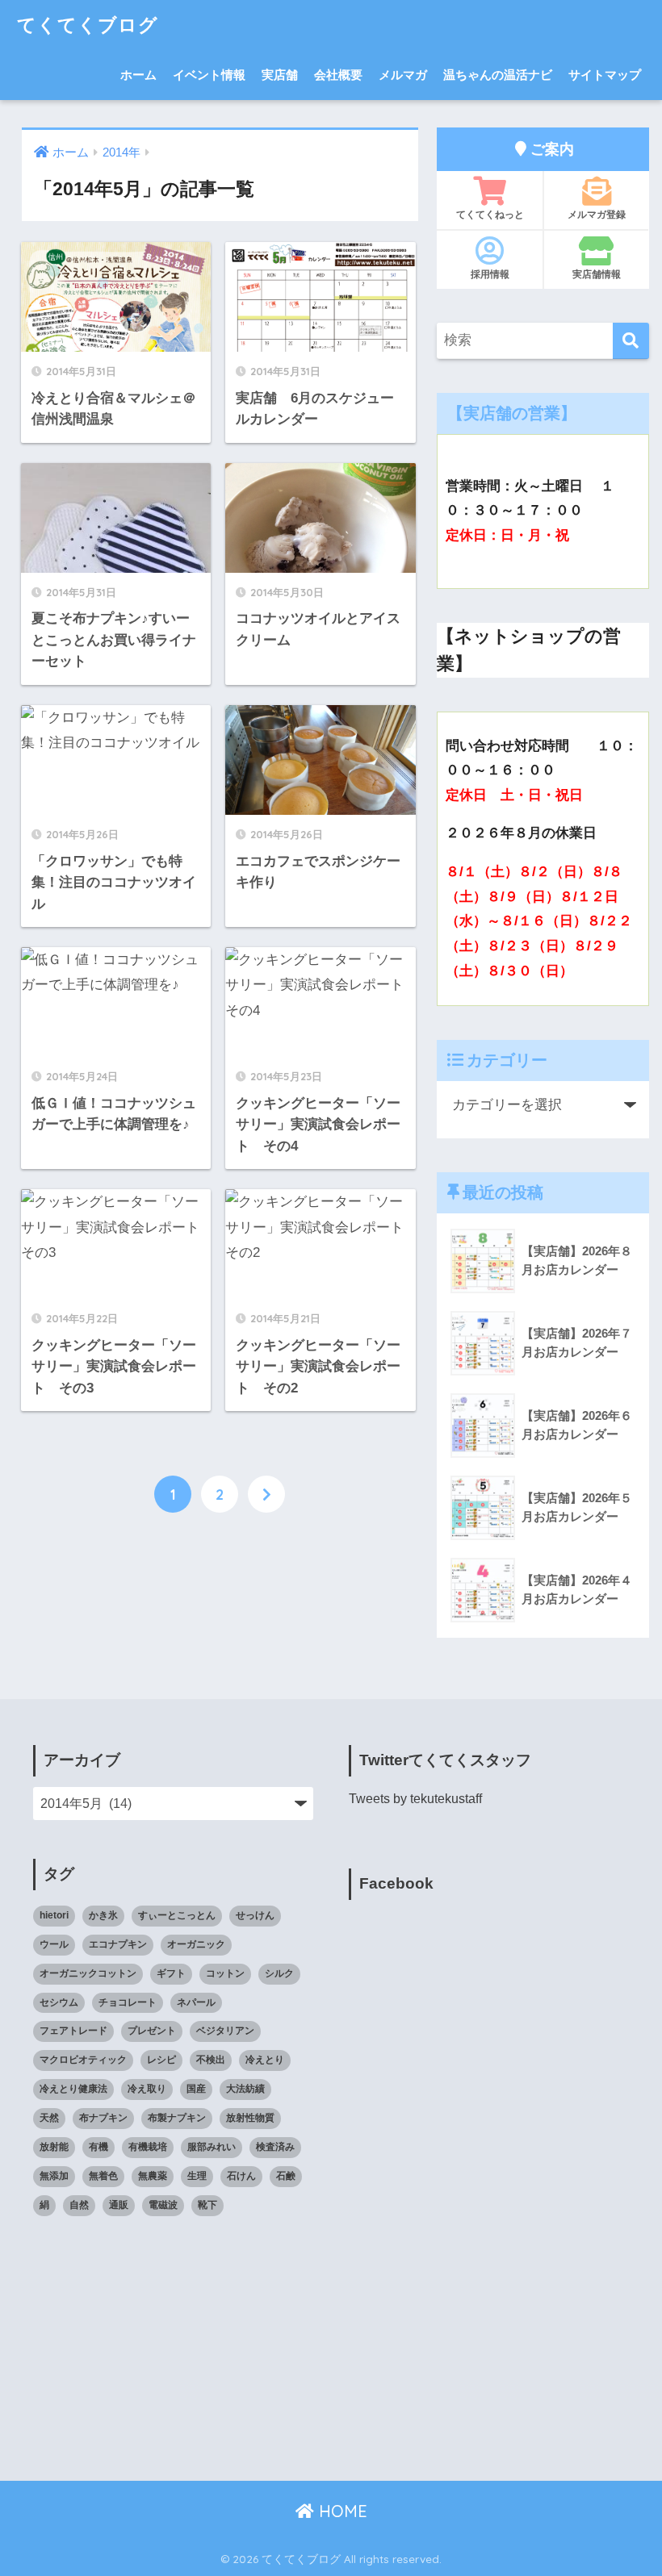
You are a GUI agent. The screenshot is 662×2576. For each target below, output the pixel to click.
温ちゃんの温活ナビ (498, 75)
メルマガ (403, 75)
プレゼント (152, 2031)
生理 (197, 2176)
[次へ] (266, 1494)
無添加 (54, 2176)
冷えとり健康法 (73, 2089)
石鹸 (286, 2176)
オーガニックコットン (88, 1973)
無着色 (103, 2176)
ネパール (196, 2002)
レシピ (161, 2060)
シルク (279, 1973)
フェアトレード (73, 2031)
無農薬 (153, 2176)
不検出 (211, 2060)
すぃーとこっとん (177, 1915)
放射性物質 (250, 2118)
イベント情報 (209, 75)
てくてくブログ (88, 25)
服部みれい (212, 2147)
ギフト (171, 1973)
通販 (119, 2205)
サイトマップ (605, 75)
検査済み (275, 2147)
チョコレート (128, 2002)
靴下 (207, 2205)
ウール (54, 1944)
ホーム (138, 75)
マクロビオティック (83, 2060)
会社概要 (338, 75)
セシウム (59, 2002)
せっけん (255, 1915)
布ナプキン (103, 2118)
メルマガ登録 (597, 214)
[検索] (631, 341)
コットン (225, 1973)
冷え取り (147, 2089)
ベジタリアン (225, 2031)
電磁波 (163, 2205)
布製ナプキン (177, 2118)
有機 (98, 2147)
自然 (79, 2205)
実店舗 (280, 75)
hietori (54, 1915)
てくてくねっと (490, 214)
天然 (49, 2118)
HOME (341, 2511)
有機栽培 (148, 2147)
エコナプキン (118, 1944)
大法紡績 (245, 2089)
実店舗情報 (597, 274)
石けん (241, 2176)
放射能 (54, 2147)
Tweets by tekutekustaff (415, 1799)
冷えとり (265, 2060)
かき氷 (103, 1915)
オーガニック (196, 1944)
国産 (196, 2089)
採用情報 (490, 274)
